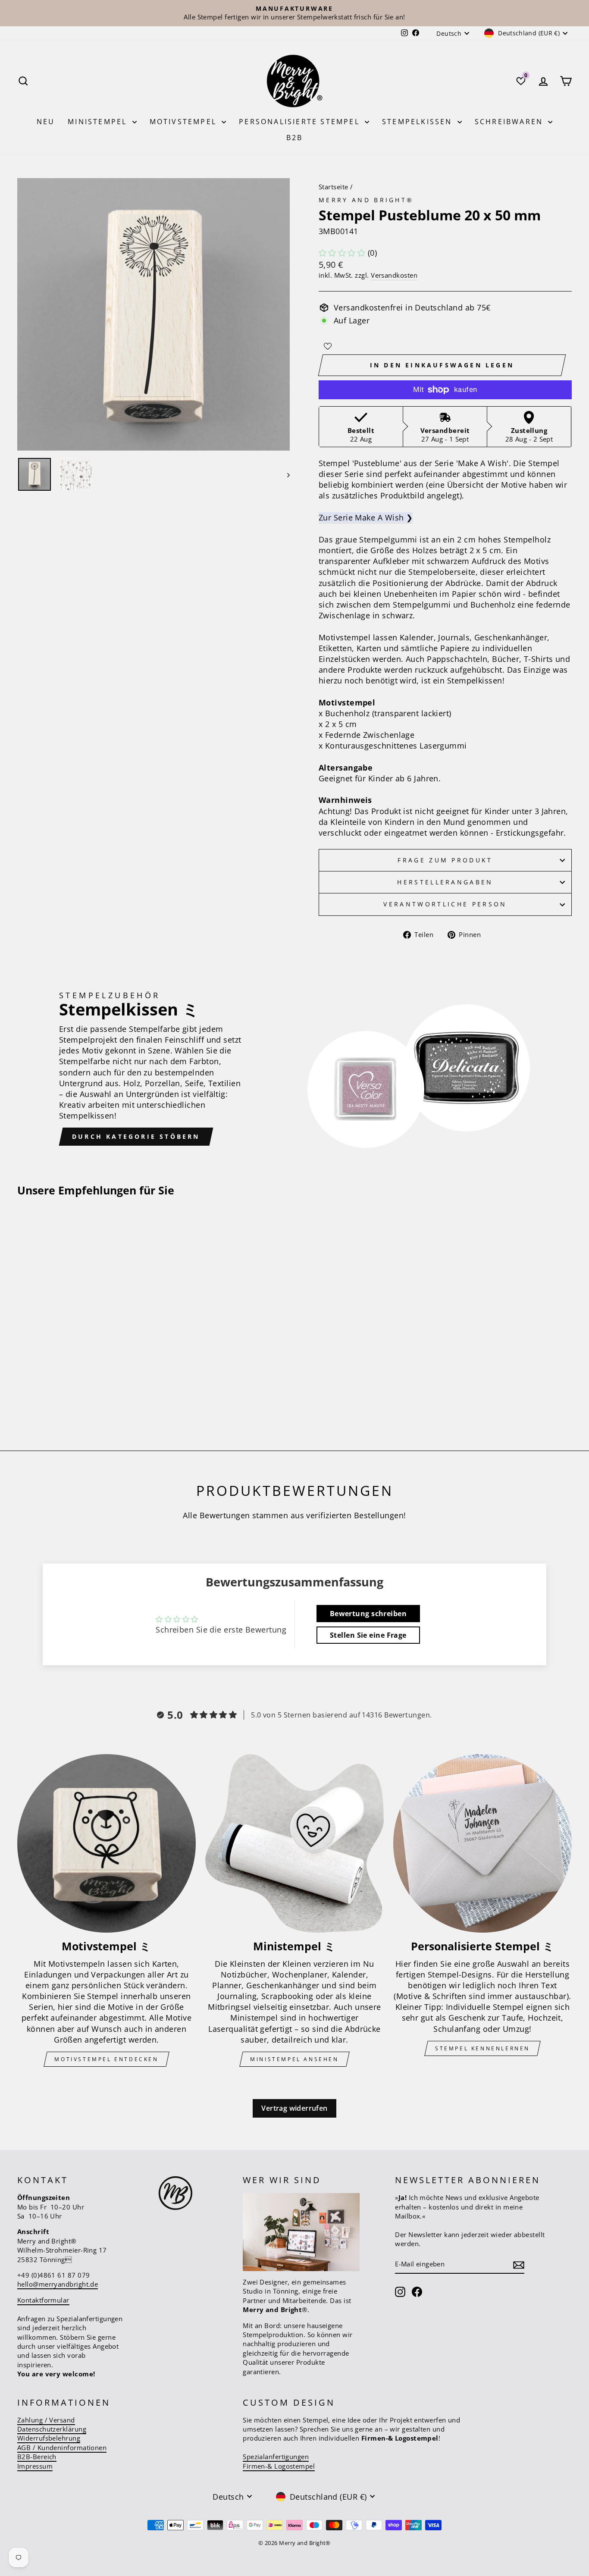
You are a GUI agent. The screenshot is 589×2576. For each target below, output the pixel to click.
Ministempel (99, 122)
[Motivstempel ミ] (107, 1843)
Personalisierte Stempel (301, 122)
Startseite (334, 187)
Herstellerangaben (445, 882)
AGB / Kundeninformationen (62, 2448)
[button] (342, 253)
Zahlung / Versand (46, 2420)
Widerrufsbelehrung (49, 2438)
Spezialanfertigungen (276, 2457)
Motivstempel (185, 122)
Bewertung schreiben (368, 1614)
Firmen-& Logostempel (279, 2466)
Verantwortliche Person (445, 904)
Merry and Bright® (366, 200)
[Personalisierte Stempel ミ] (482, 1843)
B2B (295, 138)
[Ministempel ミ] (294, 1843)
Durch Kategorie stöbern (136, 1136)
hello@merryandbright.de (58, 2284)
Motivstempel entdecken (106, 2059)
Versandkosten (394, 275)
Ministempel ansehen (294, 2059)
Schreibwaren (511, 122)
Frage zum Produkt (445, 860)
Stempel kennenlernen (482, 2048)
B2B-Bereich (37, 2457)
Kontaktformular (43, 2300)
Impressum (35, 2466)
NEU (46, 122)
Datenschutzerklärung (52, 2429)
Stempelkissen (419, 122)
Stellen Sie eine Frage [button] (368, 1635)
